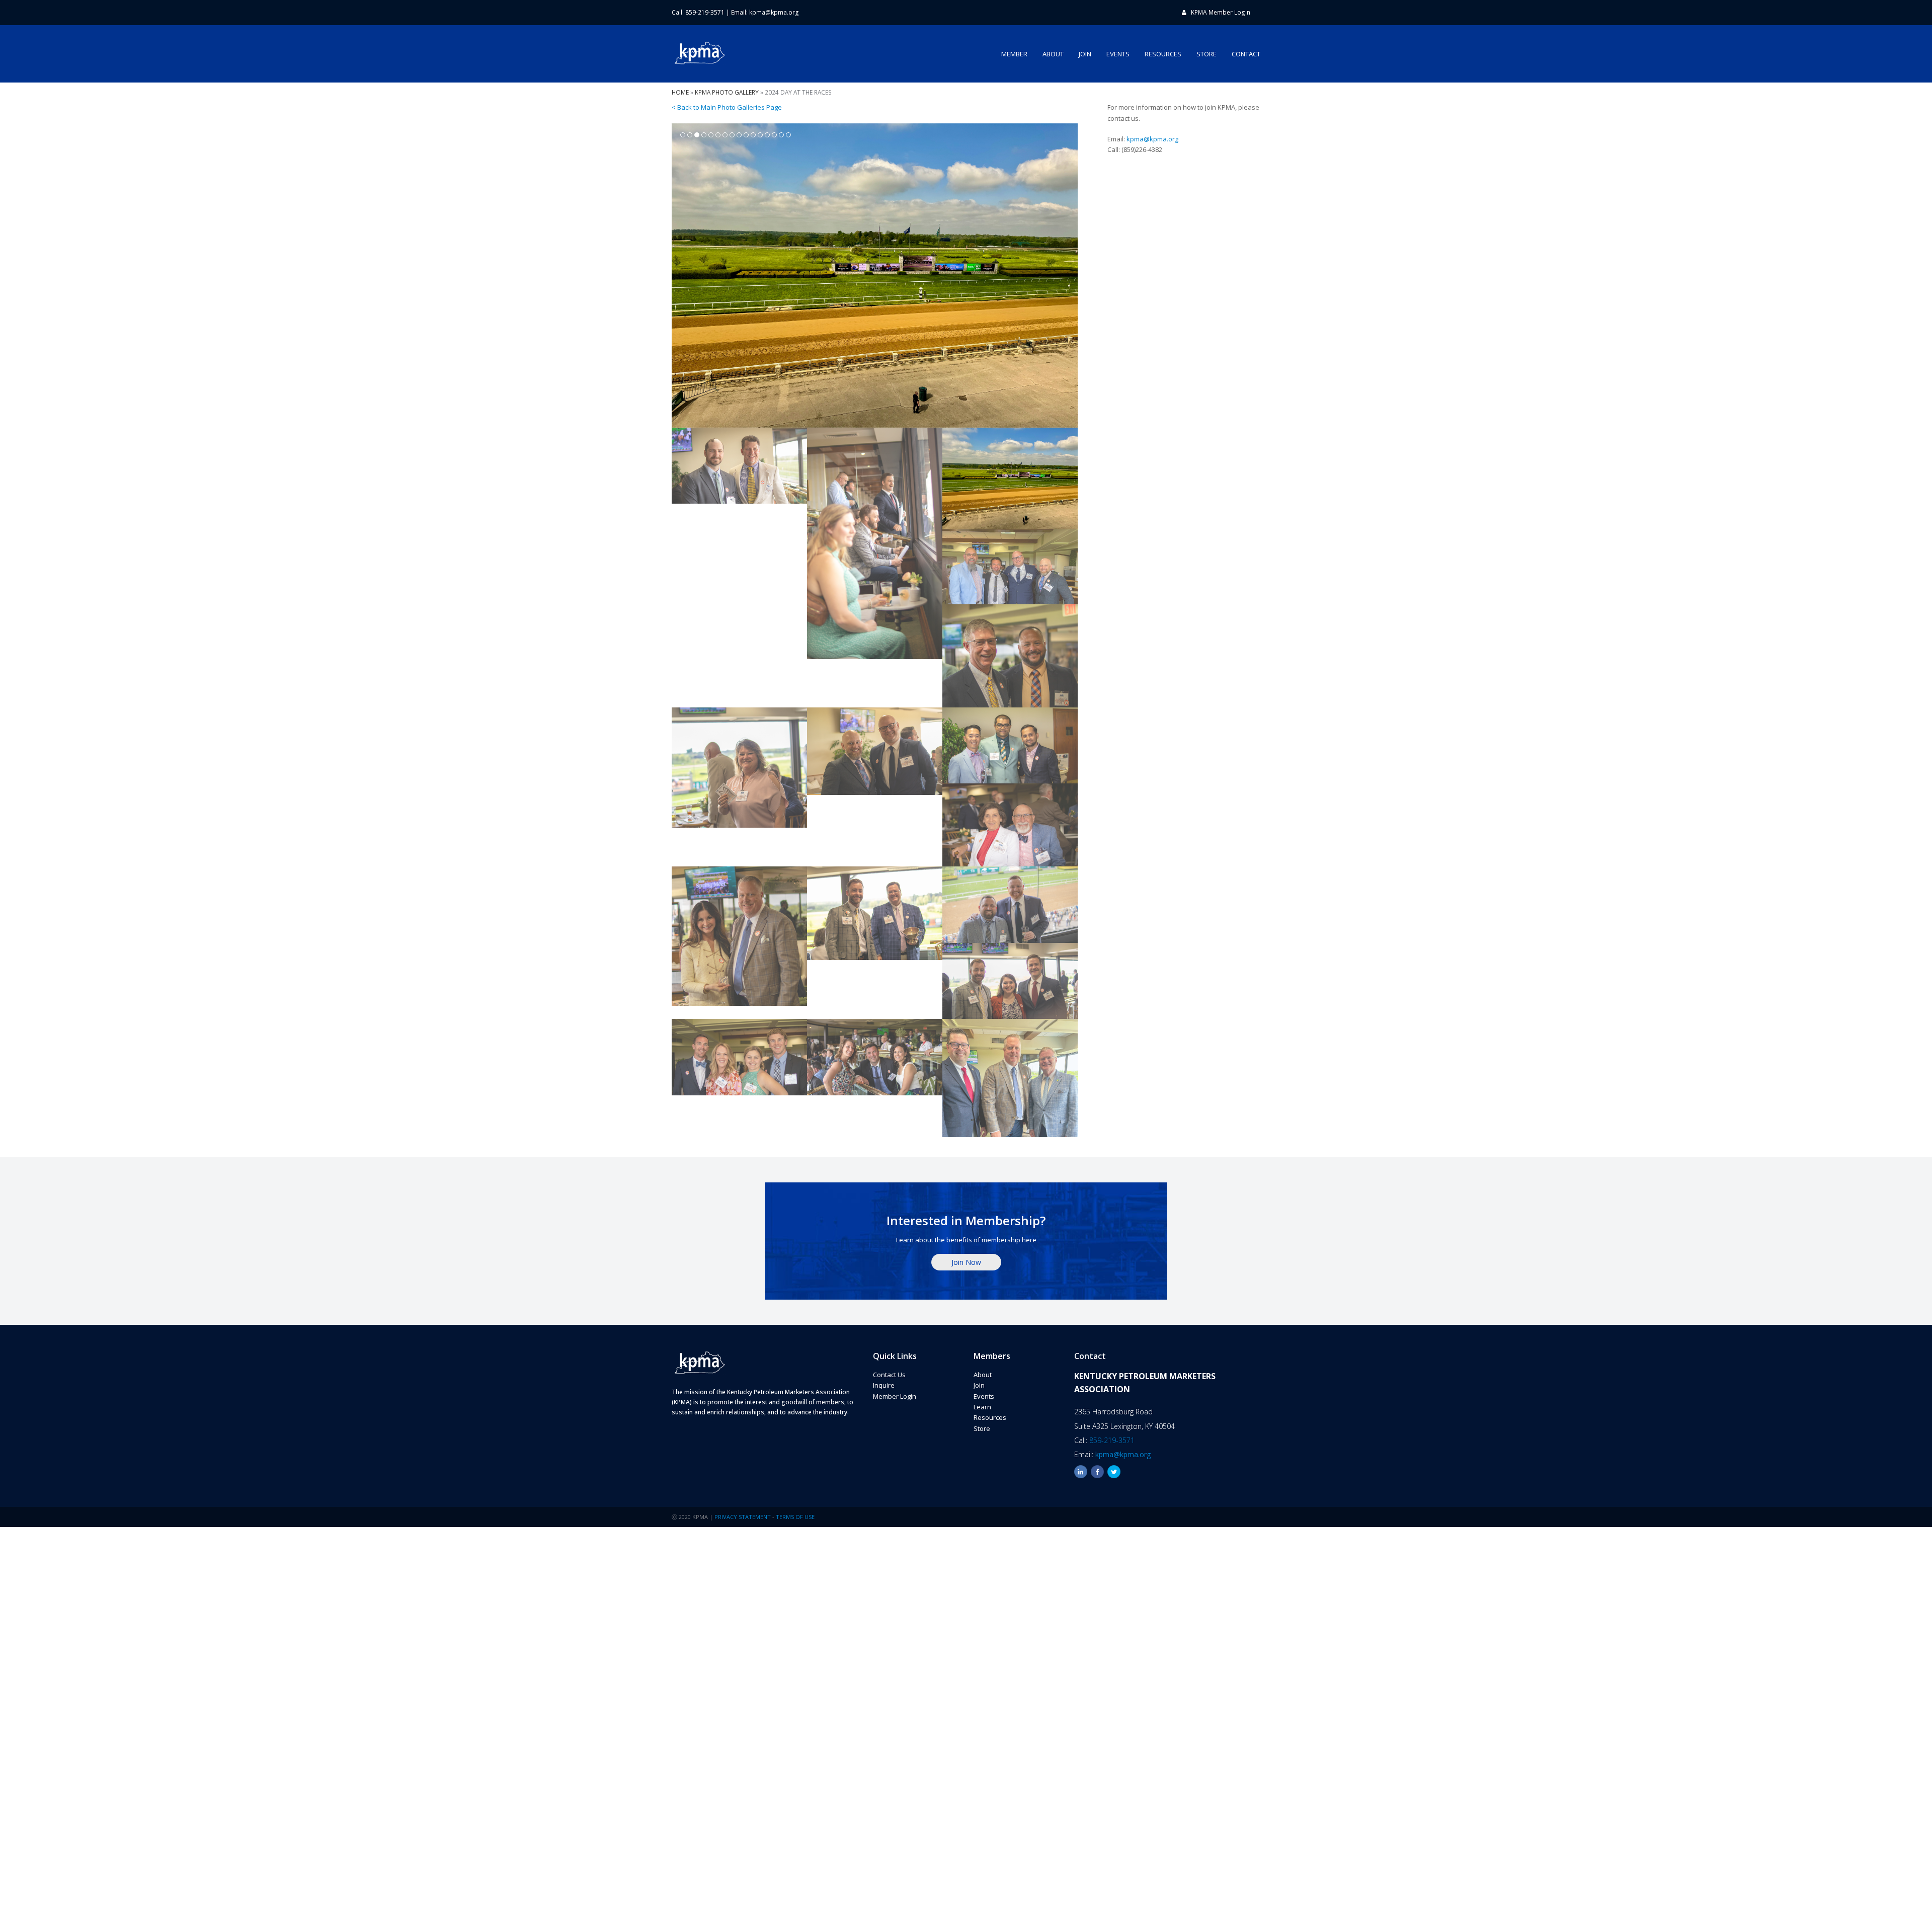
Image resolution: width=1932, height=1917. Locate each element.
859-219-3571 (1112, 1440)
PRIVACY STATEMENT (743, 1517)
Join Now (966, 1262)
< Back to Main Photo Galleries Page (727, 107)
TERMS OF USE (795, 1517)
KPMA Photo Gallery (727, 92)
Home (680, 92)
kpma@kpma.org (774, 12)
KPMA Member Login (1221, 12)
